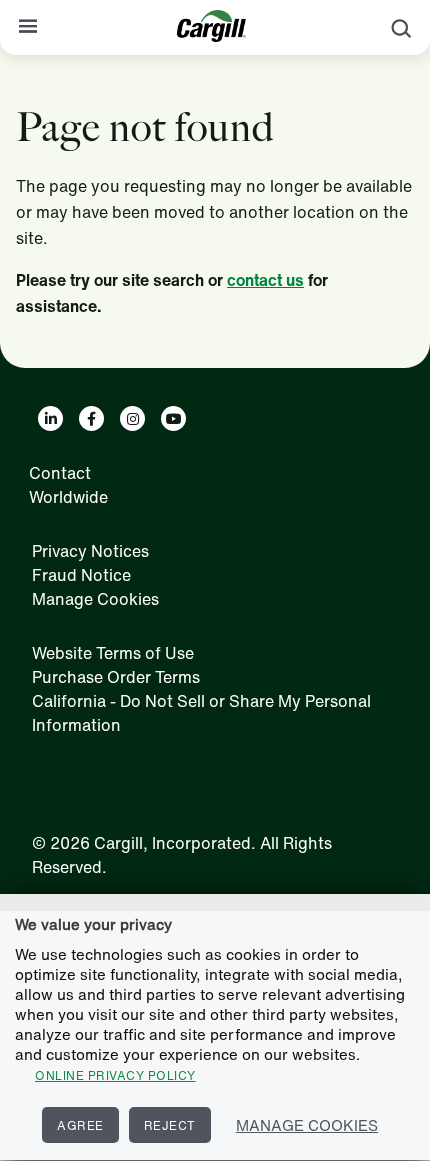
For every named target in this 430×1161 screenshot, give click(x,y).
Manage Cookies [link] (95, 599)
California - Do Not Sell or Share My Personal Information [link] (201, 713)
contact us (265, 280)
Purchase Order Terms (116, 677)
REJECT (170, 1125)
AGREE (80, 1125)
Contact (60, 473)
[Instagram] (132, 418)
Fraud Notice (81, 575)
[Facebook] (91, 418)
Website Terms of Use (113, 653)
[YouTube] (173, 418)
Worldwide (68, 497)
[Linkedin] (50, 418)
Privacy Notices (90, 551)
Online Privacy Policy (115, 1075)
